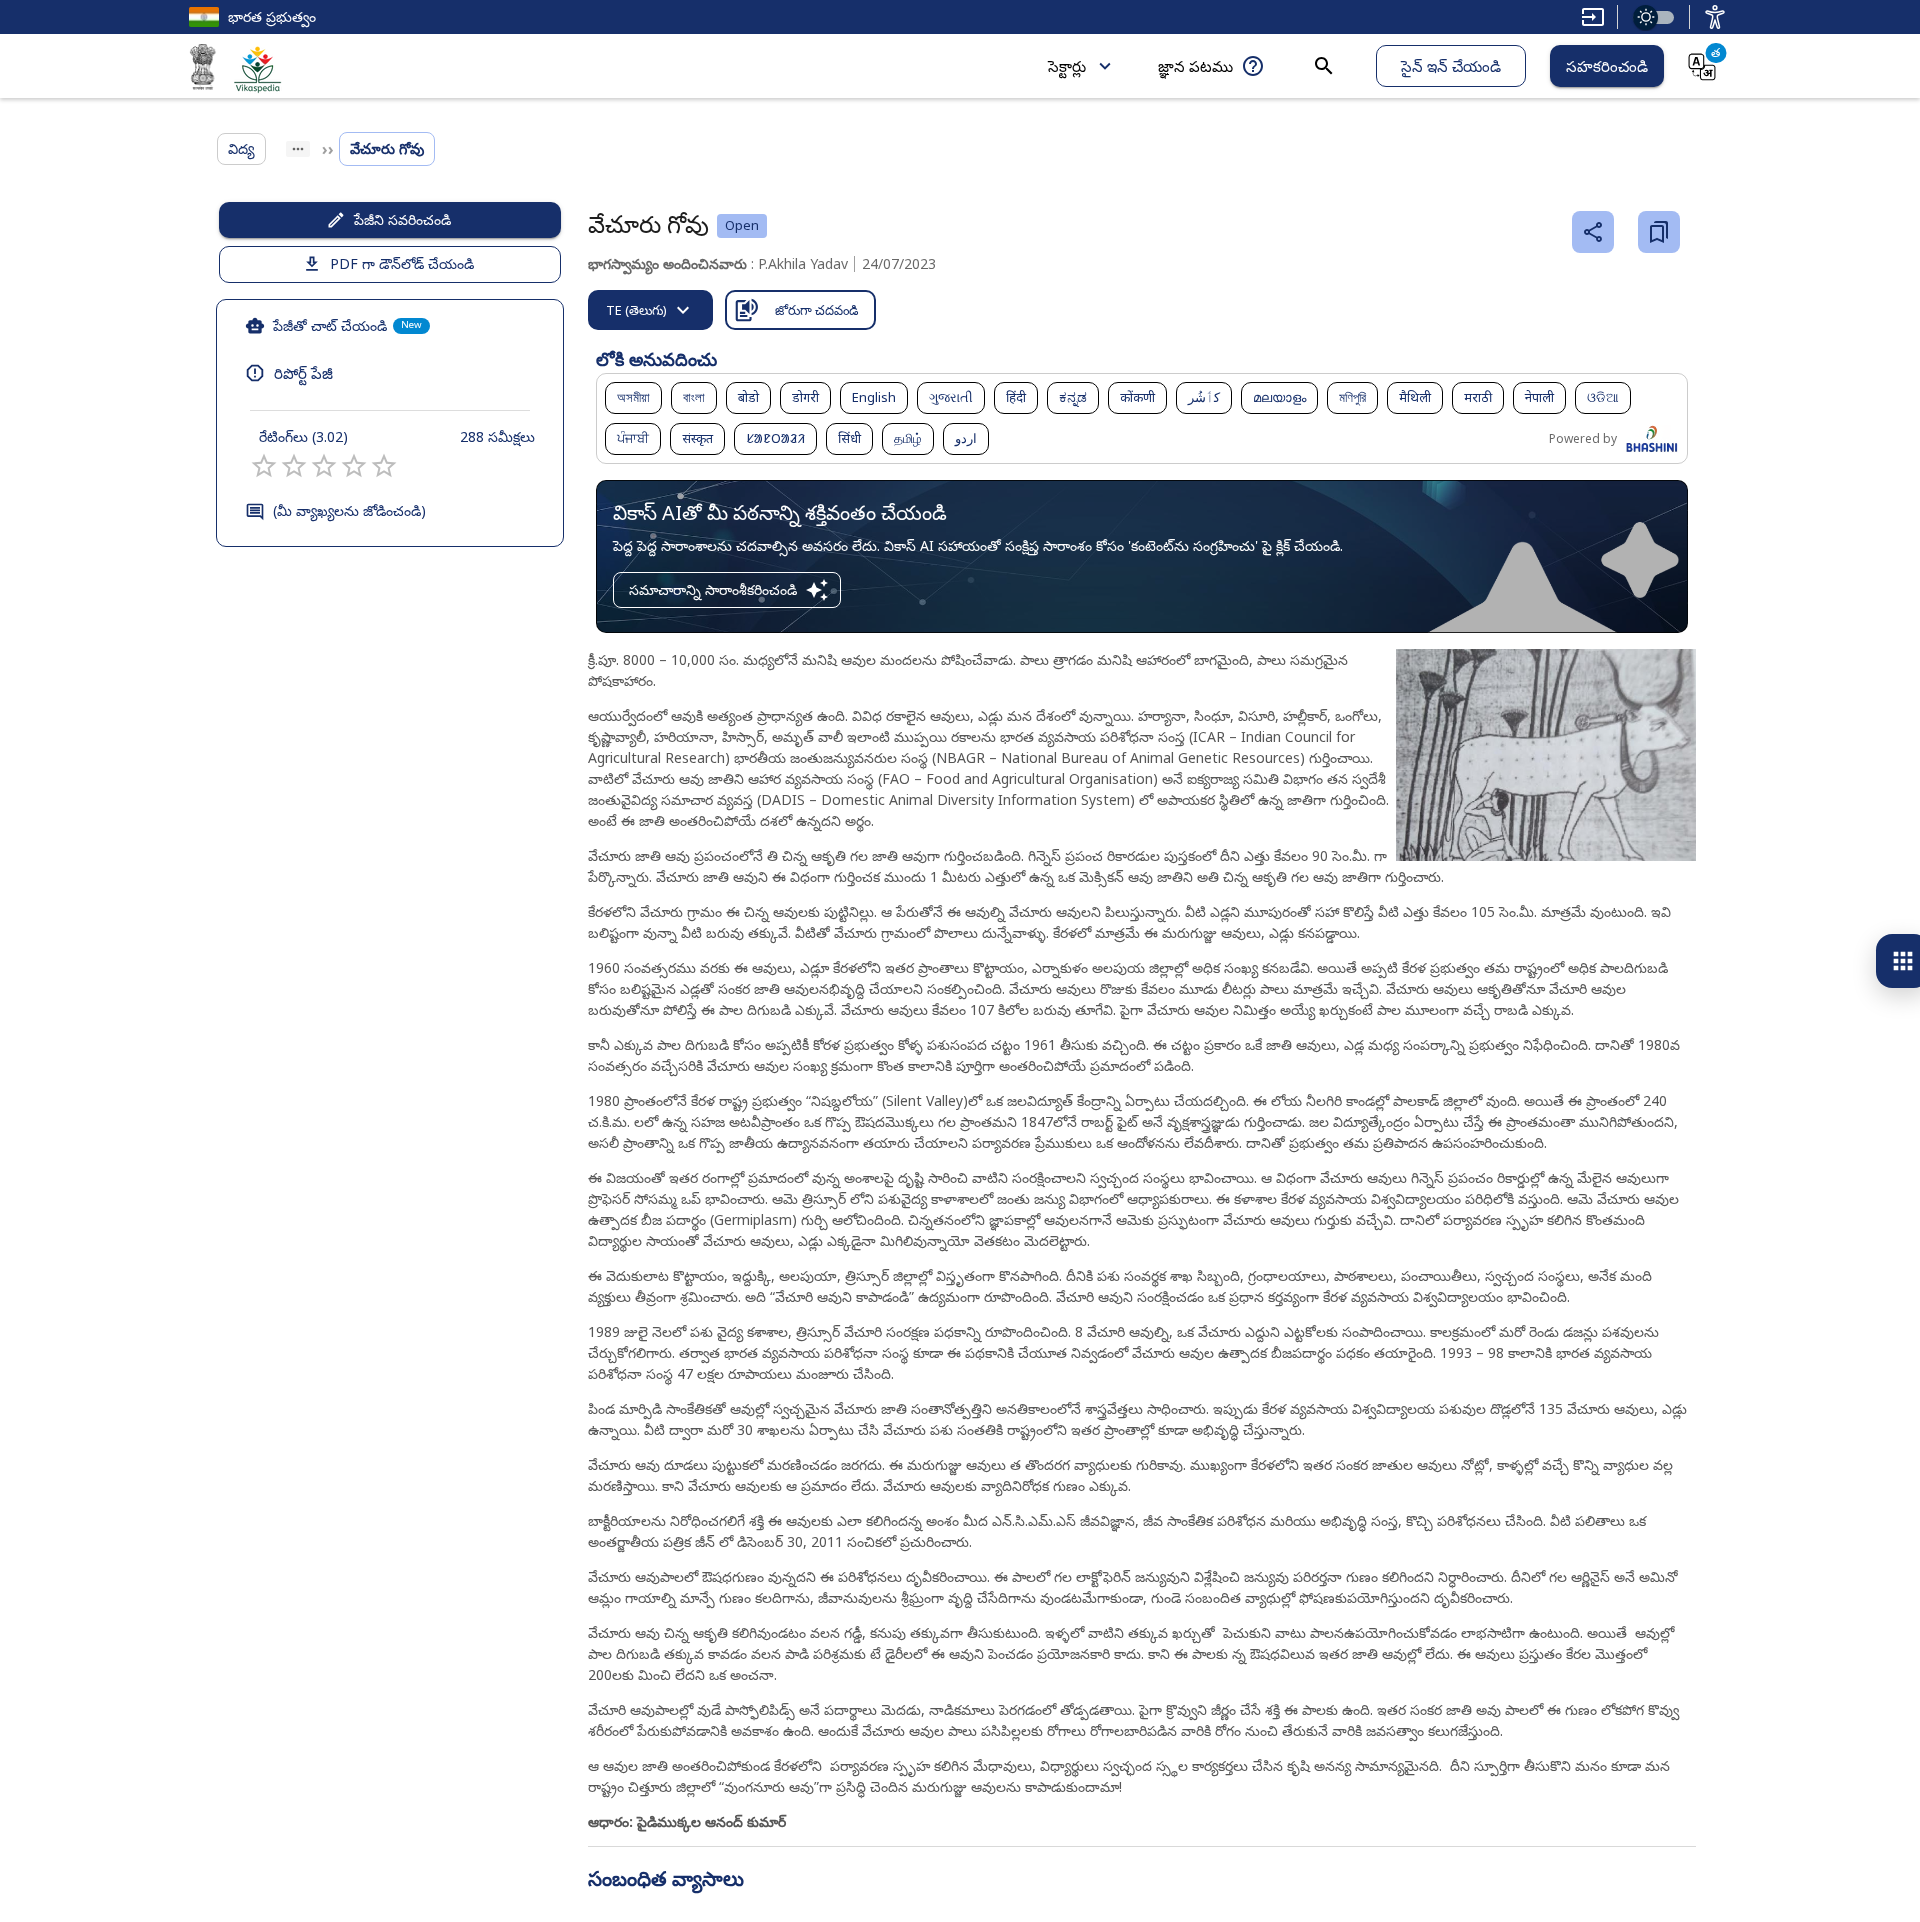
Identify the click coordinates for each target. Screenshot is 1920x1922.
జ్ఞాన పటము (1195, 66)
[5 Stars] (384, 466)
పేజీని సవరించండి (402, 219)
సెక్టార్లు (1067, 66)
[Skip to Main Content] (1593, 17)
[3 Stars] (324, 466)
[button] (633, 398)
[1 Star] (264, 466)
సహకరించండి (1607, 66)
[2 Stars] (294, 466)
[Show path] (298, 149)
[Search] (1324, 66)
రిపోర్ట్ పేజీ (303, 373)
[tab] (650, 310)
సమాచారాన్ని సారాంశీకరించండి (713, 589)
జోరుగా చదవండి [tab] (816, 310)
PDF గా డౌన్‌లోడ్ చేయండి (402, 263)
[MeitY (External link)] (203, 70)
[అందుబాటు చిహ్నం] (1715, 17)
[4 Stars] (354, 466)
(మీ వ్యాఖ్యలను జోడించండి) (349, 510)
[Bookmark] (1659, 232)
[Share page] (1593, 232)
